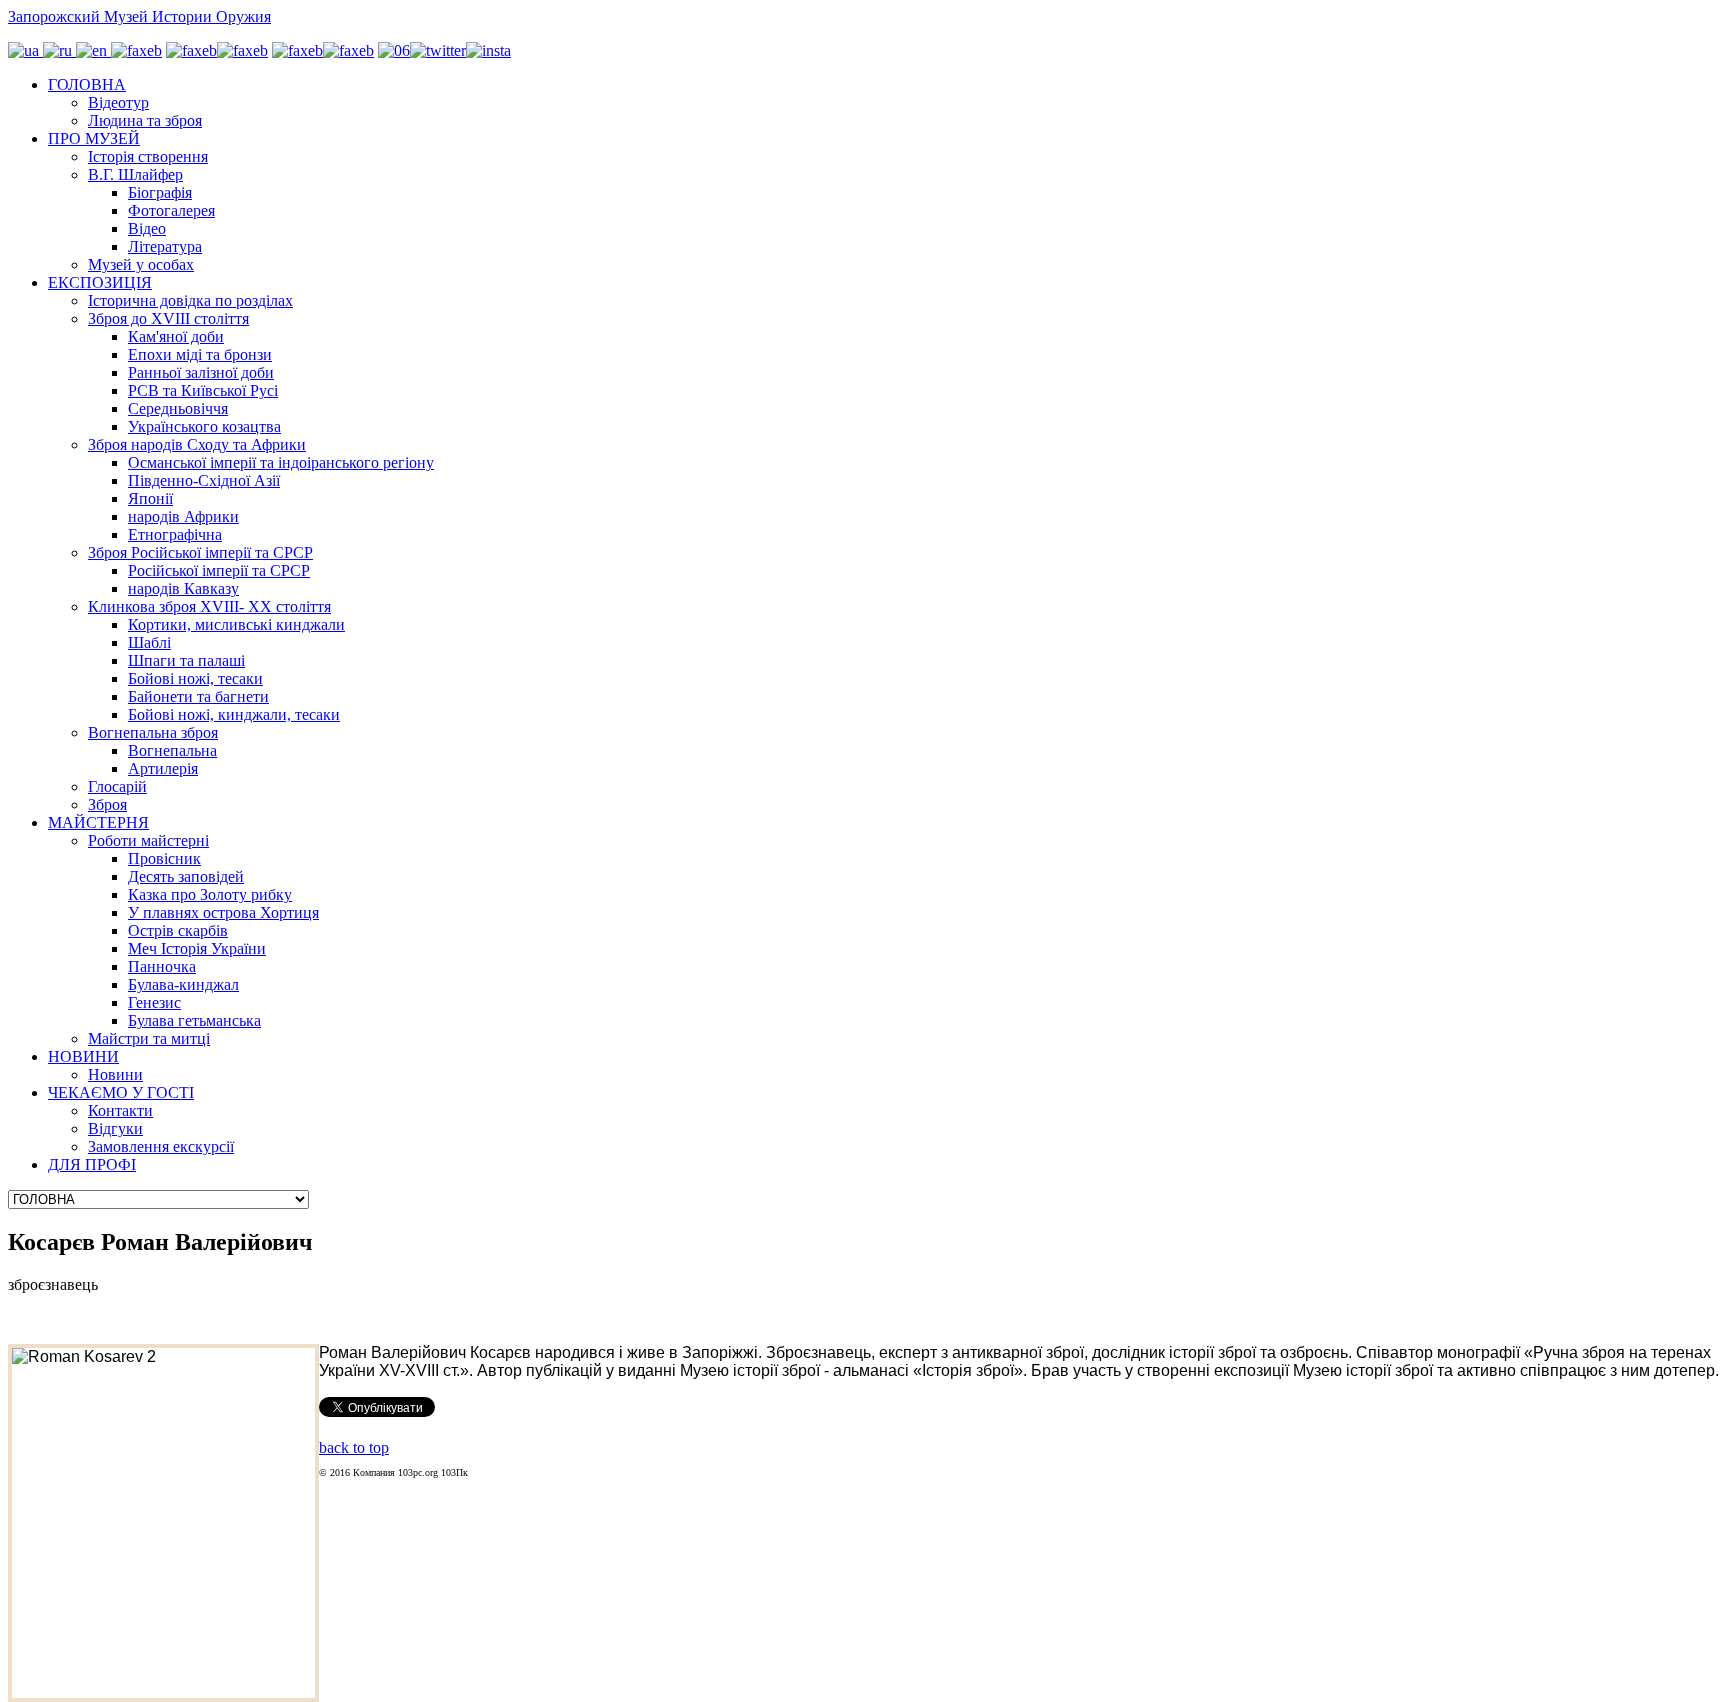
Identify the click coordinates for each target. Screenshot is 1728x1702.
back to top (354, 1447)
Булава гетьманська (194, 1020)
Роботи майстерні (148, 840)
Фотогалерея (171, 210)
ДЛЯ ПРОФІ (92, 1164)
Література (165, 246)
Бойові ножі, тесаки (195, 678)
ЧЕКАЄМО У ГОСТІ (121, 1092)
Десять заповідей (186, 876)
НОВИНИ (83, 1056)
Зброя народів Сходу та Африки (197, 444)
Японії (150, 498)
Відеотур (118, 102)
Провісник (164, 858)
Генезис (154, 1002)
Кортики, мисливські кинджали (236, 624)
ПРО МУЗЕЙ (94, 138)
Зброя (107, 804)
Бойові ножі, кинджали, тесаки (234, 714)
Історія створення (148, 156)
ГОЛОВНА (87, 84)
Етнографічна (175, 534)
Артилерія (163, 768)
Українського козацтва (204, 426)
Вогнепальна (172, 750)
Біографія (160, 192)
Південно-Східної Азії (204, 480)
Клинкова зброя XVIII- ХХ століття (209, 606)
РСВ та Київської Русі (203, 390)
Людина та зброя (145, 120)
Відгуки (115, 1128)
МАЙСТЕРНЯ (98, 822)
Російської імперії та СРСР (219, 570)
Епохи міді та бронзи (200, 354)
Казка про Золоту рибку (210, 894)
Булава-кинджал (183, 984)
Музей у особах (141, 264)
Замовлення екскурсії (161, 1146)
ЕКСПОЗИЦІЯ (100, 282)
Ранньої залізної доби (201, 372)
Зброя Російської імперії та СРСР (200, 552)
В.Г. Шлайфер (135, 174)
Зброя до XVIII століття (168, 318)
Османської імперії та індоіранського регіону (281, 462)
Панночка (162, 966)
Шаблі (149, 642)
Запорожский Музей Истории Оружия (139, 16)
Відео (147, 228)
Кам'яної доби (176, 336)
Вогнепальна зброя (153, 732)
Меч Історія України (197, 948)
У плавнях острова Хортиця (223, 912)
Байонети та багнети (198, 696)
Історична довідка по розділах (190, 300)
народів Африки (183, 516)
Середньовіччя (178, 408)
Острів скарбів (178, 930)
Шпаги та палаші (186, 660)
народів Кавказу (183, 588)
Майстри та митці (149, 1038)
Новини (115, 1074)
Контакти (120, 1110)
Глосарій (117, 786)
